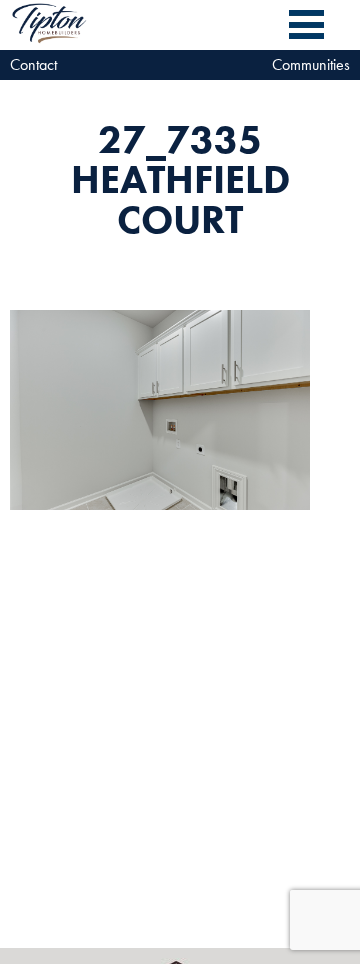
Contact (33, 65)
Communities (311, 65)
